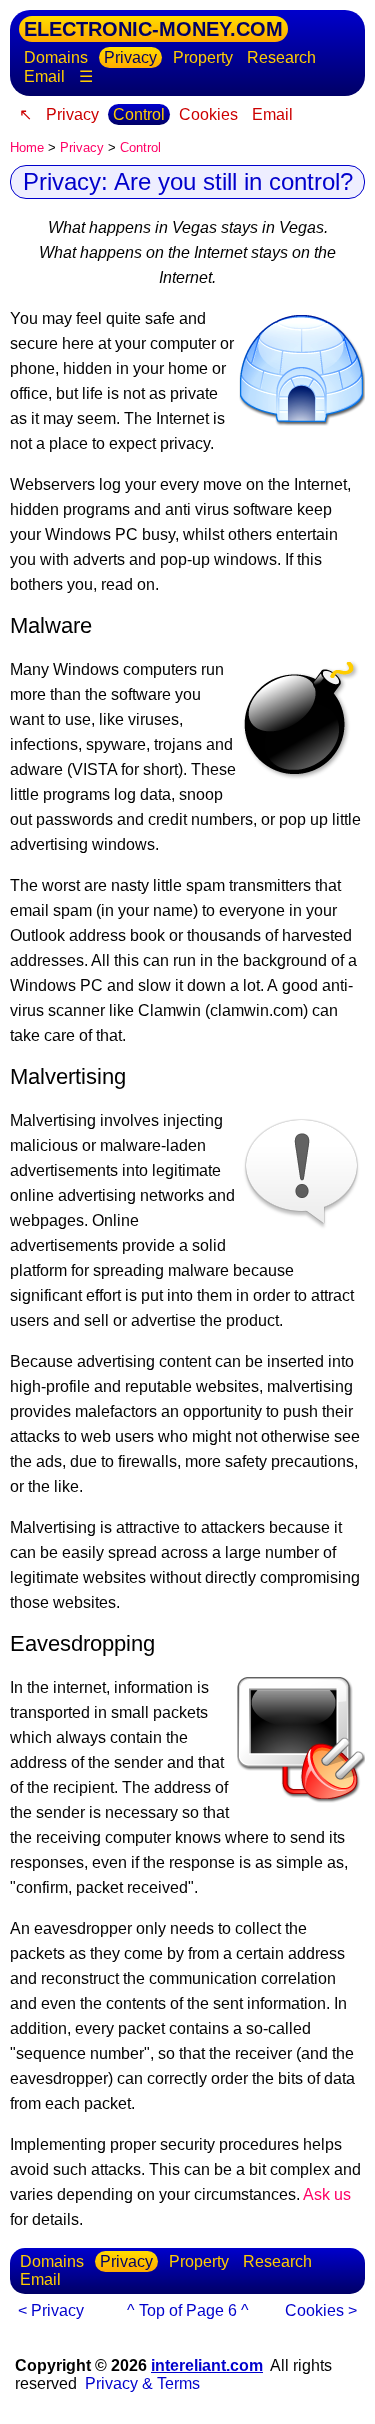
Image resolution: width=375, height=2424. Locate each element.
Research (281, 57)
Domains (56, 57)
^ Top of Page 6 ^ (188, 2310)
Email (44, 76)
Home (27, 147)
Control (139, 114)
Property (203, 57)
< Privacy (51, 2310)
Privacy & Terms (142, 2383)
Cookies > (321, 2310)
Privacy (130, 57)
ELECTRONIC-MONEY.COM (153, 29)
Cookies (208, 114)
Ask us (327, 2194)
